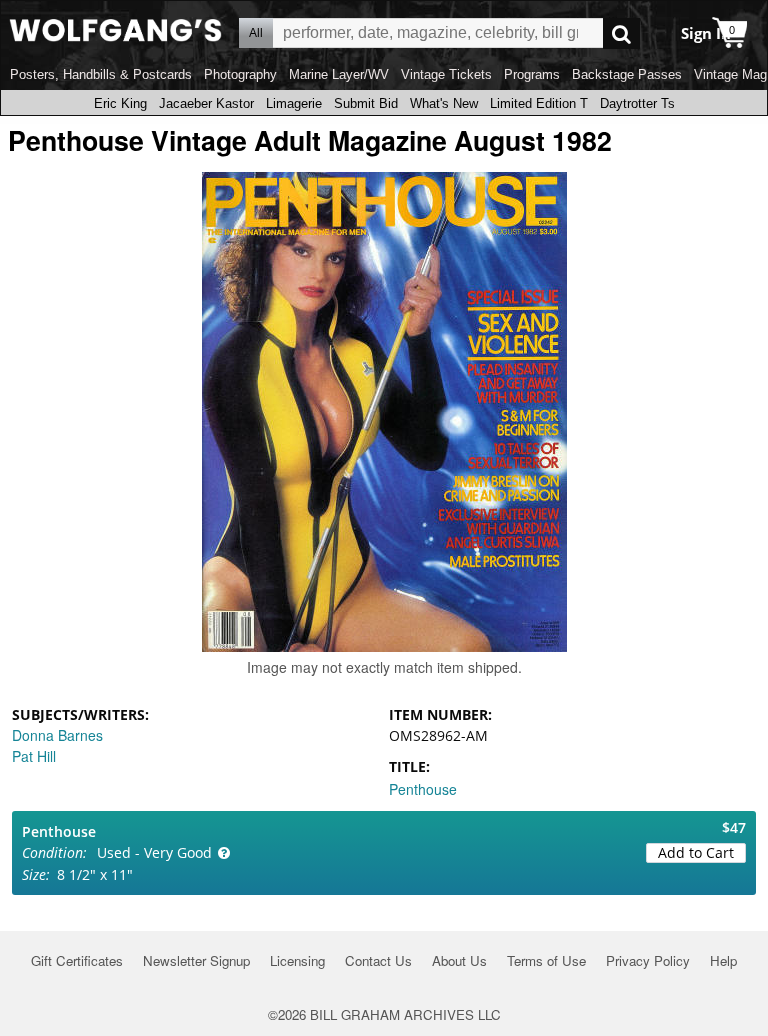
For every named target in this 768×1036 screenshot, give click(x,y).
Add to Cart (696, 852)
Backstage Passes (627, 74)
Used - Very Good (154, 852)
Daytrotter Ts (637, 103)
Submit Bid (366, 103)
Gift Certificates (77, 960)
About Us (459, 960)
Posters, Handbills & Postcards (101, 74)
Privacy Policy (648, 960)
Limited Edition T (539, 103)
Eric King (120, 103)
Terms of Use (546, 960)
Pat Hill (34, 756)
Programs (532, 74)
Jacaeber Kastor (206, 103)
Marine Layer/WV (339, 74)
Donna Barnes (57, 735)
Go (621, 33)
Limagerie (294, 103)
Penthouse (423, 789)
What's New (444, 103)
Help (723, 960)
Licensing (297, 960)
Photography (240, 74)
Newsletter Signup (196, 960)
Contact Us (378, 960)
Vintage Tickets (446, 74)
